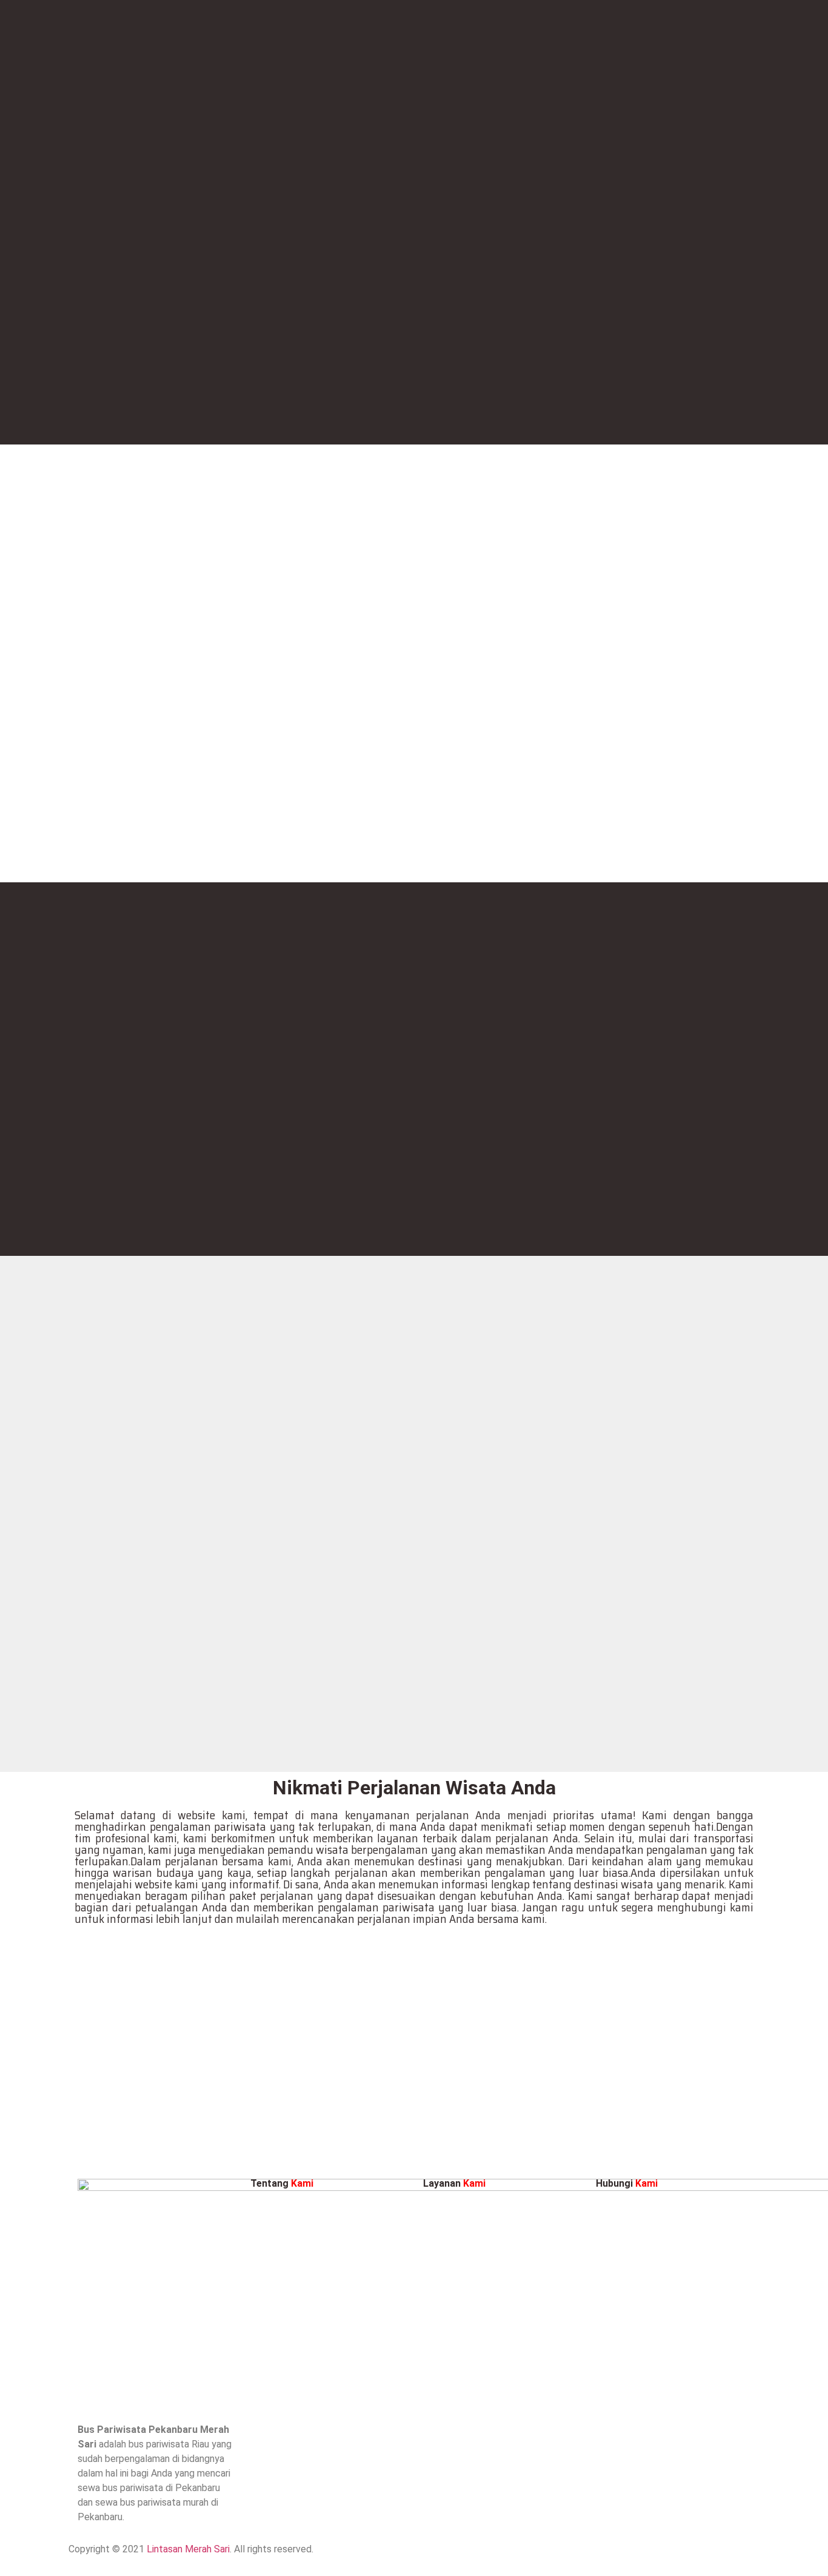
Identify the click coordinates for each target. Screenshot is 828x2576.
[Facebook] (462, 2557)
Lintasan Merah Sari (188, 2549)
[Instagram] (429, 2557)
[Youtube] (496, 2557)
